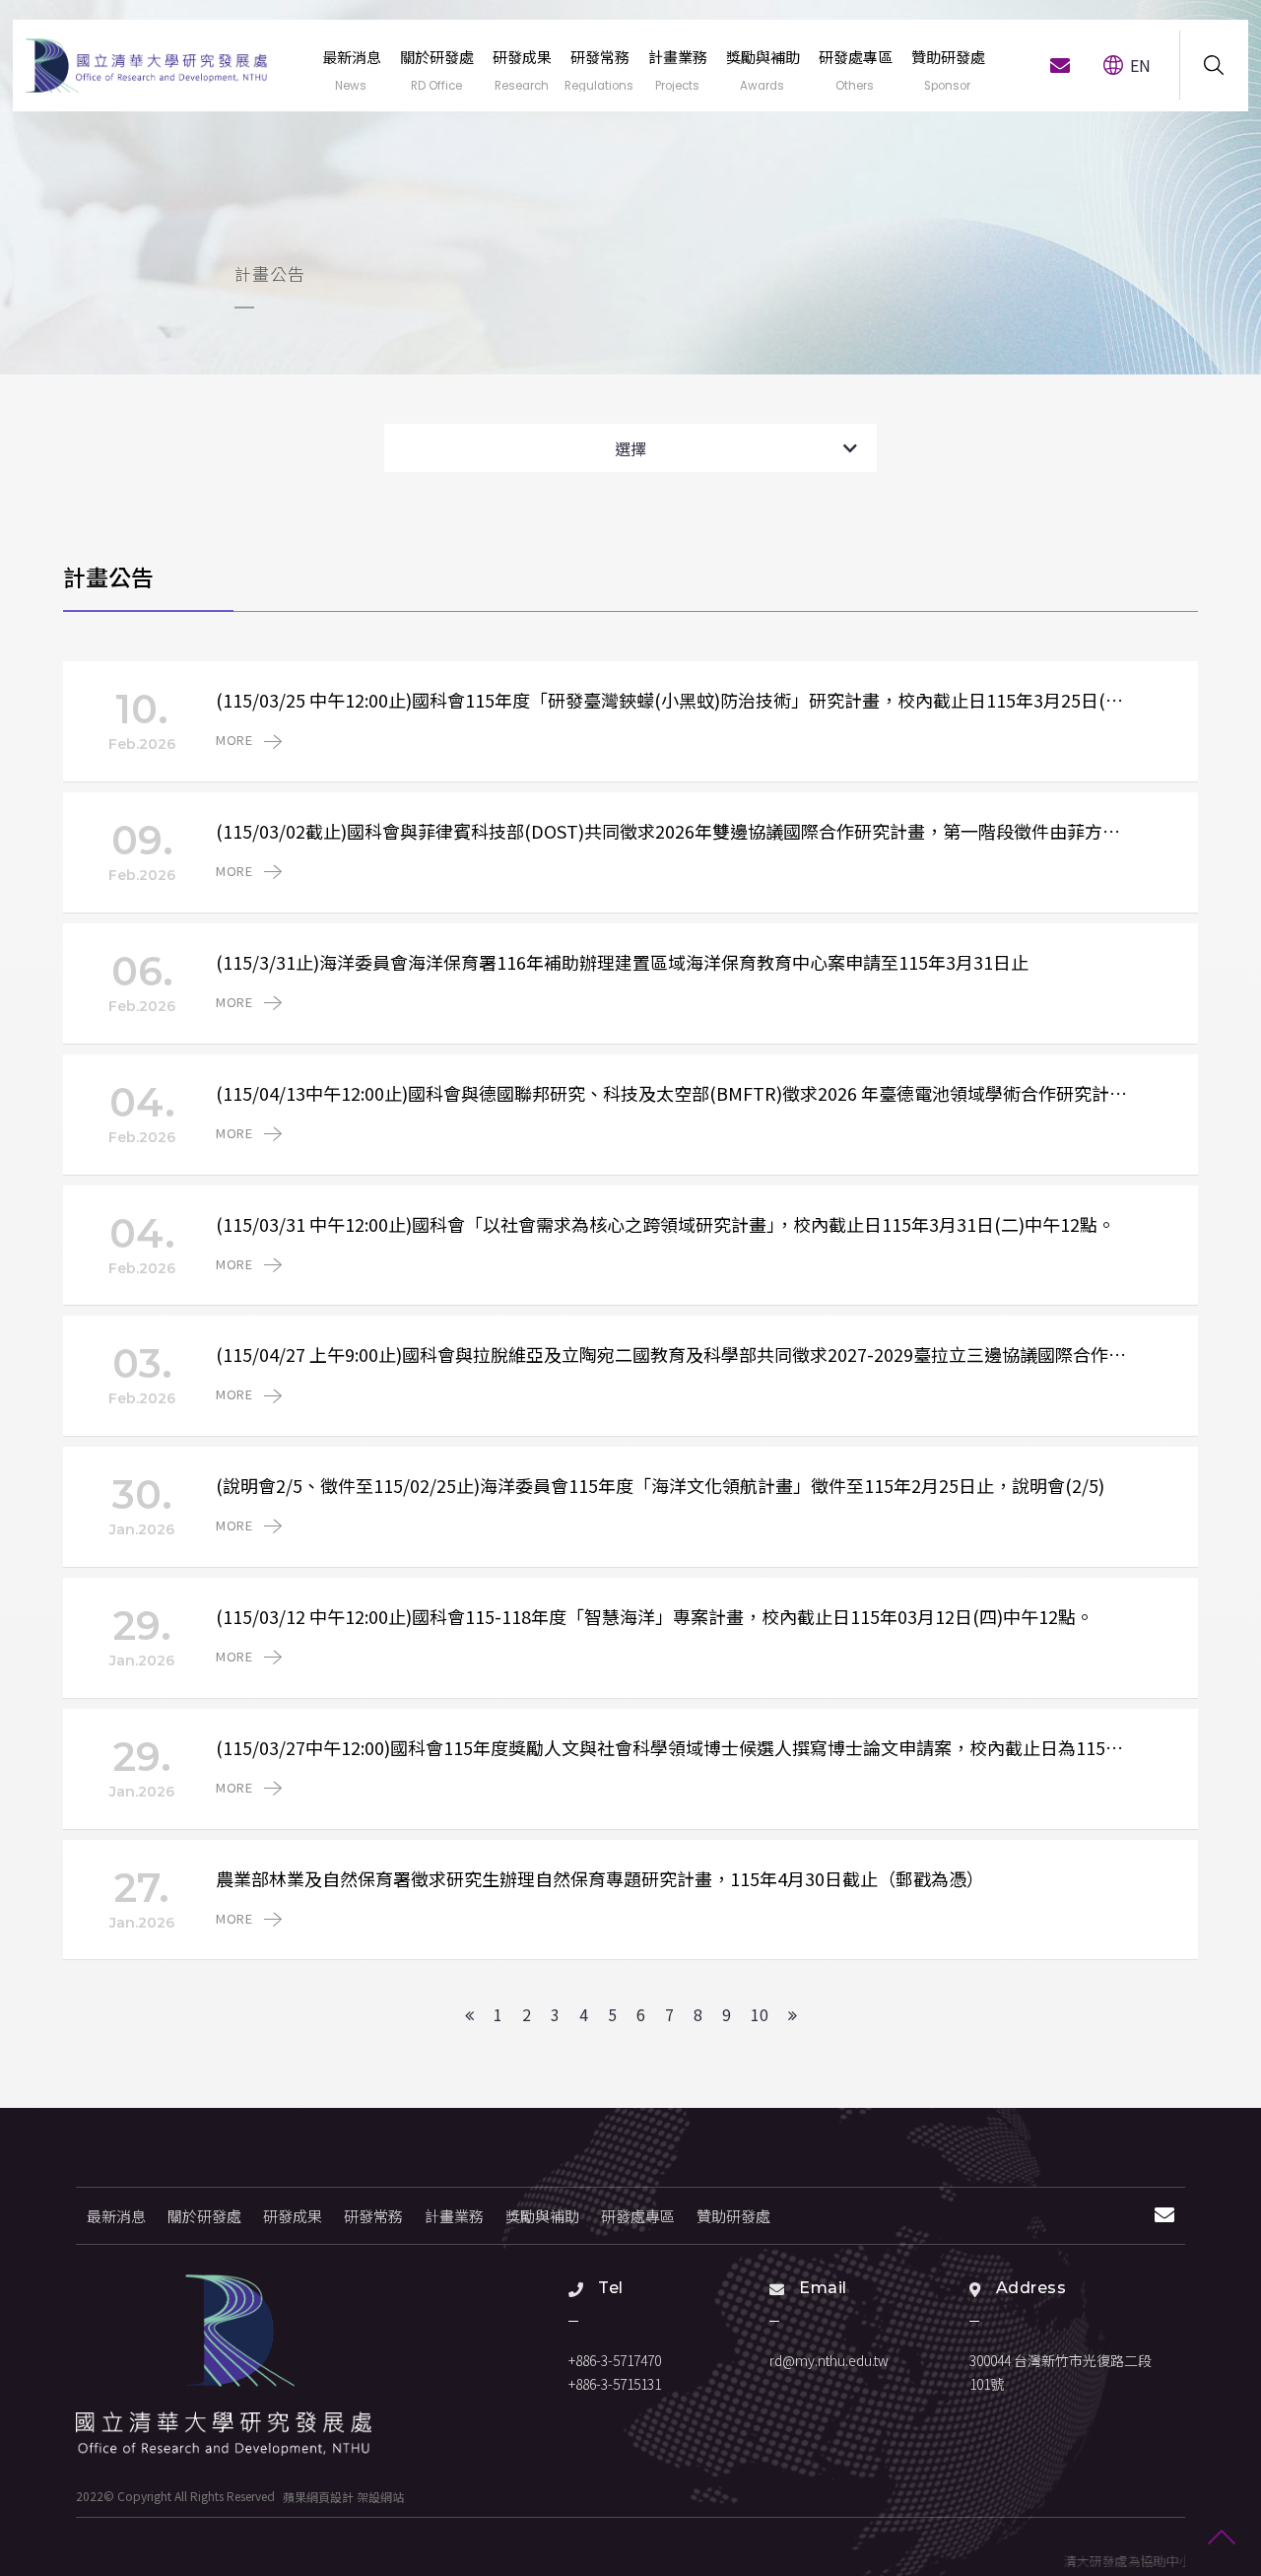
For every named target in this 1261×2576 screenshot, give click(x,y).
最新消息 (116, 2216)
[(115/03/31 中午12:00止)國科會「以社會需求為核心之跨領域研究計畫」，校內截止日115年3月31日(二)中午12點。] (630, 1246)
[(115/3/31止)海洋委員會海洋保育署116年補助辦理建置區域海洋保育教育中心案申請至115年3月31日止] (630, 983)
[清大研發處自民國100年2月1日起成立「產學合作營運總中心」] (224, 2365)
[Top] (1222, 2537)
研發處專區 (638, 2216)
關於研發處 (204, 2216)
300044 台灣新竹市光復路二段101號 (1061, 2372)
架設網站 (380, 2496)
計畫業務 (454, 2216)
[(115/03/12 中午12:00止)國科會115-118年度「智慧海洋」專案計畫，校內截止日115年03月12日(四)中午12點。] (630, 1638)
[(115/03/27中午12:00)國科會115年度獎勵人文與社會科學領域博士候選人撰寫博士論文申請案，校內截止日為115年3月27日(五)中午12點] (630, 1769)
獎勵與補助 (542, 2216)
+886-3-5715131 (615, 2384)
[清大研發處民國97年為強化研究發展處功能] (147, 66)
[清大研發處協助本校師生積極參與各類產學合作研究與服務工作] (630, 187)
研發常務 (373, 2216)
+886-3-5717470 (615, 2360)
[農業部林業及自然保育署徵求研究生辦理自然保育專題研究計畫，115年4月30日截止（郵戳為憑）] (630, 1900)
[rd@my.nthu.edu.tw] (1060, 66)
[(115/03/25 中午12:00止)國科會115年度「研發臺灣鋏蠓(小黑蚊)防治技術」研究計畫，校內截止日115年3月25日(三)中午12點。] (630, 721)
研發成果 (293, 2216)
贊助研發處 (733, 2216)
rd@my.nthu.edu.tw (829, 2360)
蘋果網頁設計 (318, 2496)
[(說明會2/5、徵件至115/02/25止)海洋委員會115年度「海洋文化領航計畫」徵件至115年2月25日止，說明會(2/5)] (630, 1507)
